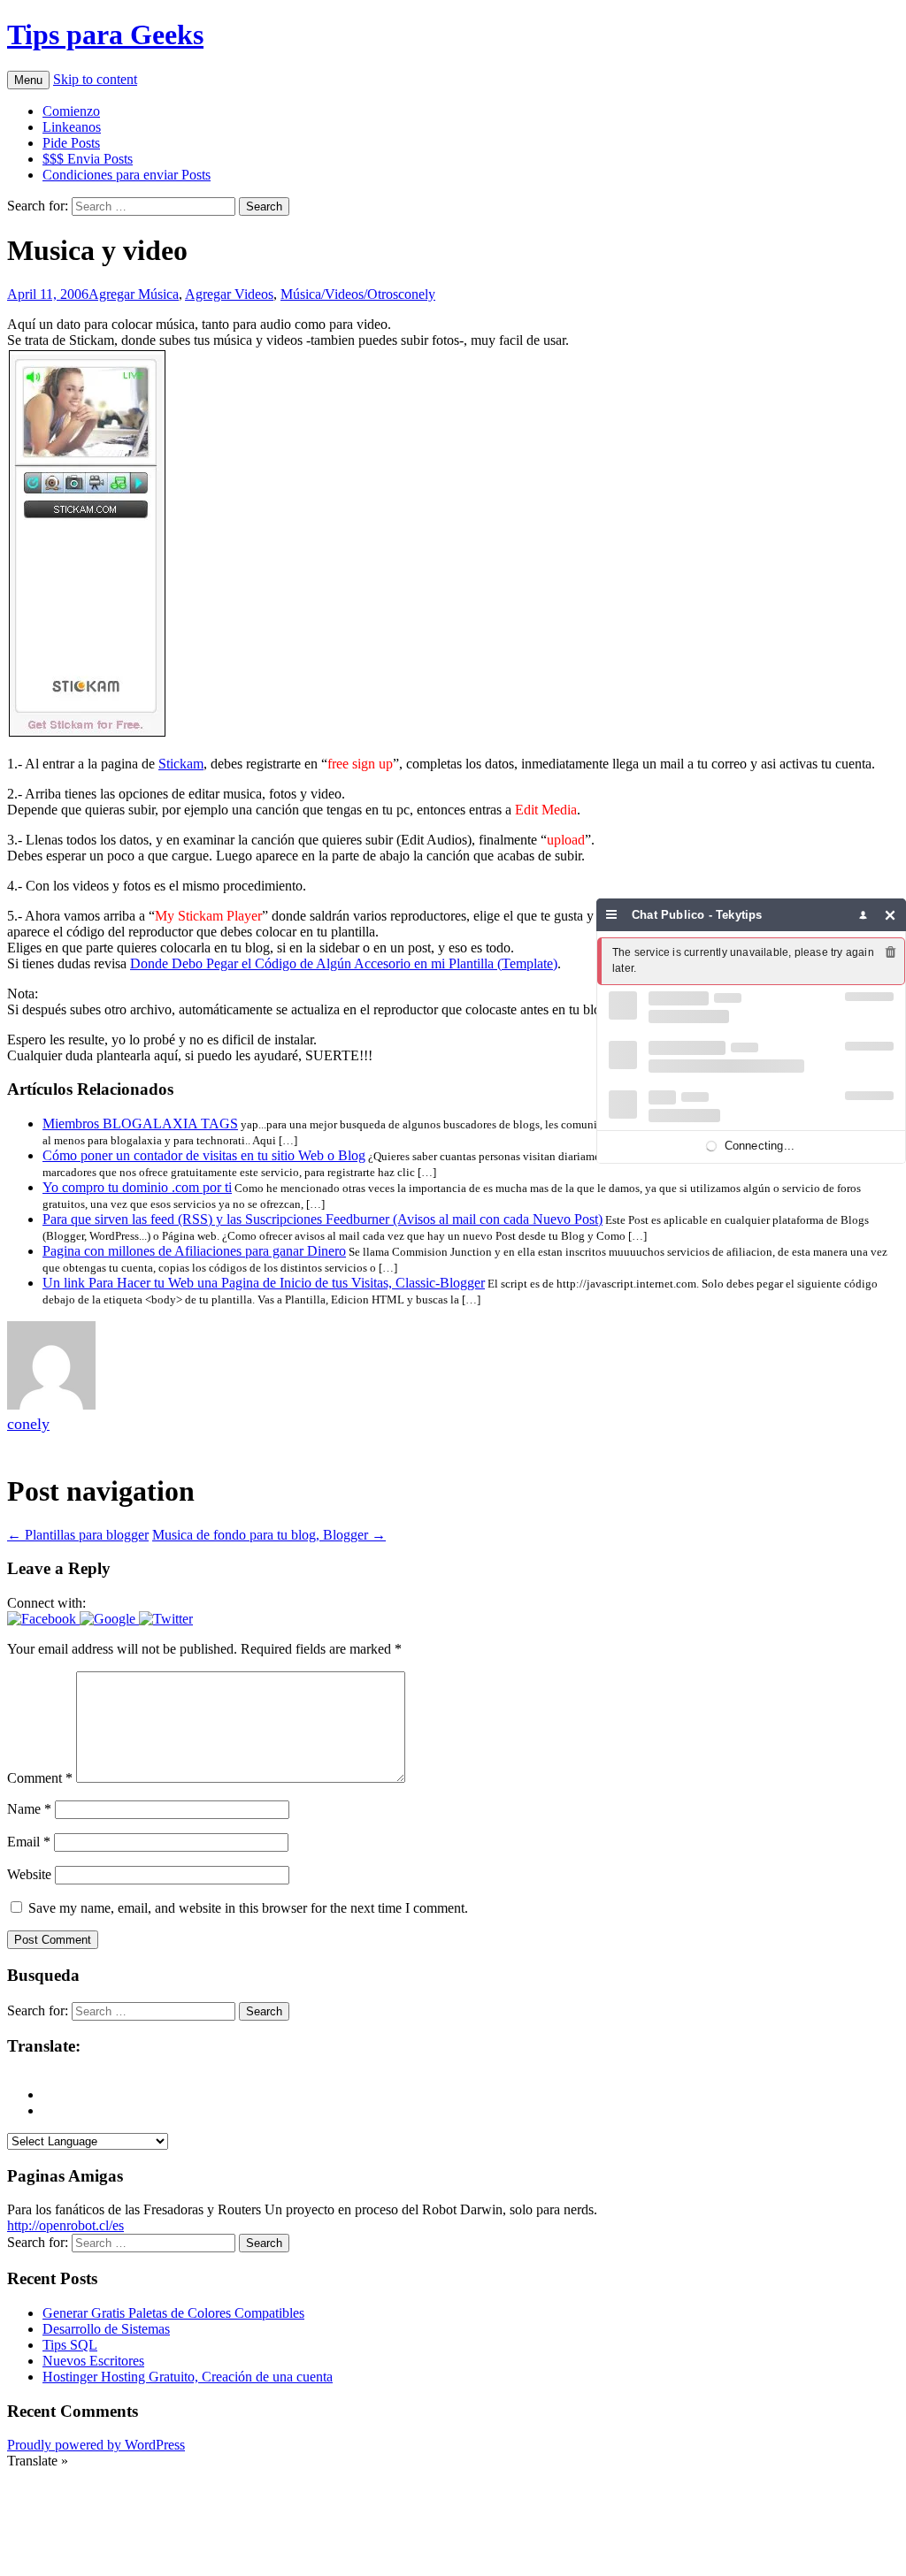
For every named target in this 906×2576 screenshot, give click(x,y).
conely (417, 294)
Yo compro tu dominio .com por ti (137, 1187)
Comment (40, 1778)
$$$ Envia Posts (88, 159)
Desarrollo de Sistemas (106, 2329)
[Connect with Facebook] (43, 1619)
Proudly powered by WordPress (96, 2445)
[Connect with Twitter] (166, 1619)
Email (29, 1842)
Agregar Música (134, 294)
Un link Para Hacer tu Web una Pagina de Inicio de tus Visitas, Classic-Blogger (264, 1283)
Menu (28, 80)
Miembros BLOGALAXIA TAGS (140, 1124)
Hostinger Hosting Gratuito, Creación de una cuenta (188, 2377)
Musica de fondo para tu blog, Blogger (269, 1535)
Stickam (181, 764)
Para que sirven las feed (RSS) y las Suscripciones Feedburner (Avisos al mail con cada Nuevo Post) (322, 1219)
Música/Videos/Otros (339, 294)
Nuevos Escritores (93, 2361)
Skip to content (95, 79)
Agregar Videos (229, 294)
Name (29, 1809)
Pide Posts (71, 143)
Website (29, 1874)
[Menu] (612, 915)
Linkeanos (72, 127)
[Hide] (891, 915)
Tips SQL (70, 2345)
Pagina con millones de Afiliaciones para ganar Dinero (194, 1251)
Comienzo (71, 111)
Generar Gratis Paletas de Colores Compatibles (173, 2313)
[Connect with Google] (109, 1619)
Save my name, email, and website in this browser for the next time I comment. (248, 1908)
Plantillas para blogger (78, 1535)
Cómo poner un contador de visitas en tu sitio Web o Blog (204, 1155)
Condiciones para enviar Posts (127, 175)
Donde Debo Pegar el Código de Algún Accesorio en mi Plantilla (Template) (344, 963)
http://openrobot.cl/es (65, 2225)
